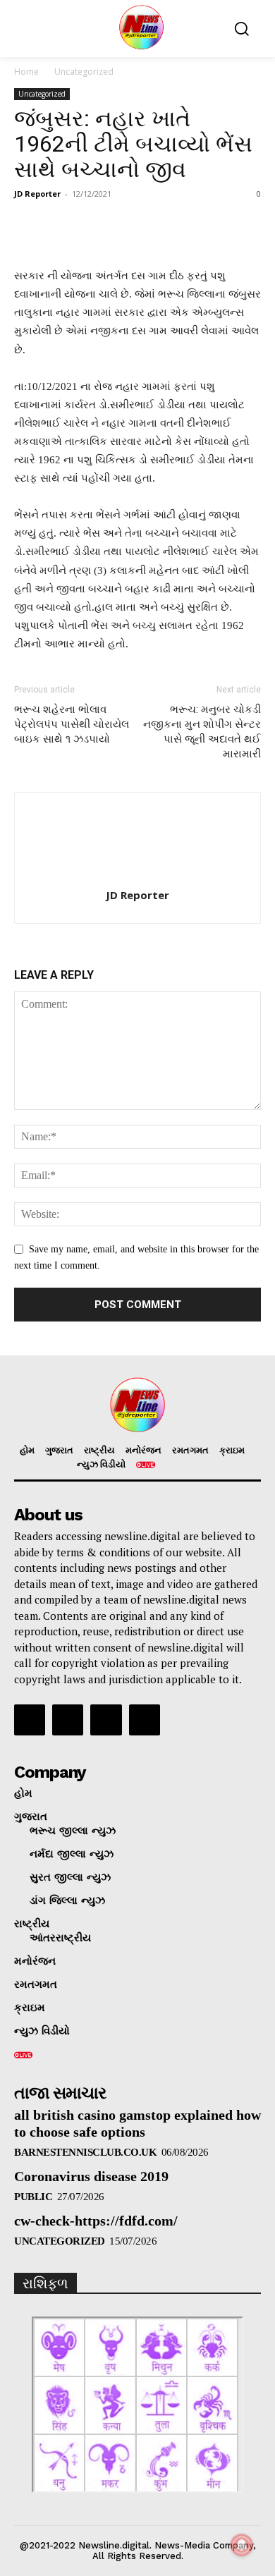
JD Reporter (37, 194)
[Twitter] (106, 1720)
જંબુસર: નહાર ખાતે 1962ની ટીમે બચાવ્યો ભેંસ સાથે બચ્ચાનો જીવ (133, 144)
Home (26, 72)
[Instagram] (68, 1720)
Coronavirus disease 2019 (91, 2176)
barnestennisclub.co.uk (85, 2152)
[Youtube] (145, 1720)
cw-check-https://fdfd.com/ (96, 2221)
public (33, 2197)
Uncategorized (84, 72)
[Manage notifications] (242, 2545)
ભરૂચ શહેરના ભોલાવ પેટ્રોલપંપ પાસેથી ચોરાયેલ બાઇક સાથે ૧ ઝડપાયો (72, 724)
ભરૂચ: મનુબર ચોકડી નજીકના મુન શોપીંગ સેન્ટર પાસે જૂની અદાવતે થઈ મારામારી (202, 732)
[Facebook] (30, 1720)
